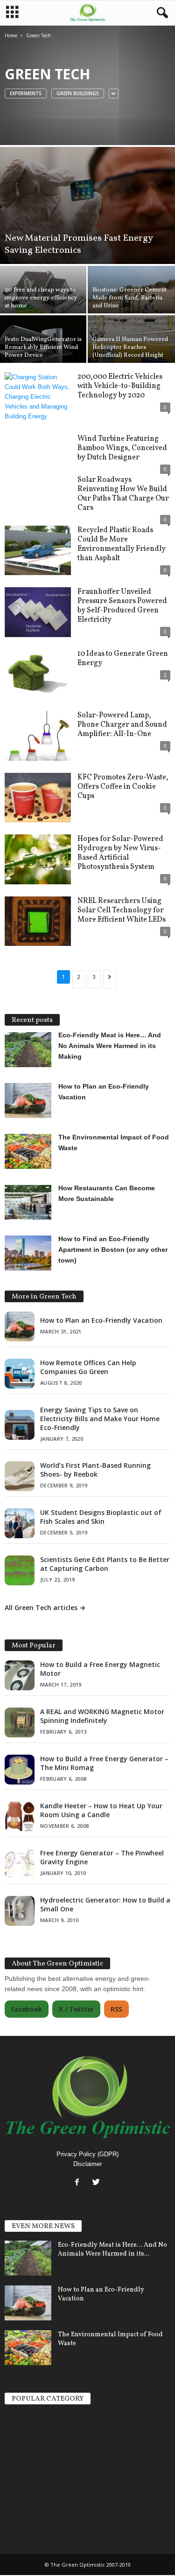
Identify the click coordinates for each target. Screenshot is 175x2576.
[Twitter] (97, 2183)
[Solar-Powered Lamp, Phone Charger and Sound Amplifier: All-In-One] (38, 736)
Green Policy (25, 2514)
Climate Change (30, 2447)
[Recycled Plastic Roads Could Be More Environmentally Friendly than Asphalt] (38, 551)
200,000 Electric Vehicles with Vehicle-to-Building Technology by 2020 (120, 386)
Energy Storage (29, 2464)
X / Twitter (76, 2009)
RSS (116, 2009)
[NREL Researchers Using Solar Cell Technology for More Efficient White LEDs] (38, 921)
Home (11, 35)
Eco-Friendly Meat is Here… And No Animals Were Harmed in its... (112, 2250)
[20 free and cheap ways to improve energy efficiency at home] (44, 299)
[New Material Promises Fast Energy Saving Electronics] (87, 205)
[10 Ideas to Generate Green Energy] (38, 674)
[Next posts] (110, 979)
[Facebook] (79, 2183)
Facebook (27, 2009)
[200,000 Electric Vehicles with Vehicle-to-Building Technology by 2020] (38, 397)
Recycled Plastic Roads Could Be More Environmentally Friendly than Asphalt (122, 544)
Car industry (24, 2497)
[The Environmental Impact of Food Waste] (28, 2348)
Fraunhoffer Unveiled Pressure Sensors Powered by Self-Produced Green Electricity (122, 606)
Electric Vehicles (31, 2413)
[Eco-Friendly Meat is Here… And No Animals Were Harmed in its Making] (28, 2258)
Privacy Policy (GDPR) (87, 2154)
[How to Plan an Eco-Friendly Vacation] (28, 2303)
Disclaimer (87, 2164)
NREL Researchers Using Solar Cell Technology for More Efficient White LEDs (122, 910)
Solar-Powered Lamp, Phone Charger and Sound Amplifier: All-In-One (122, 725)
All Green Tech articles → (45, 1607)
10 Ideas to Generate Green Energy (123, 659)
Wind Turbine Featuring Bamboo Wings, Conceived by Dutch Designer (122, 448)
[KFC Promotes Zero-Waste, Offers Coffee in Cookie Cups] (38, 798)
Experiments (26, 93)
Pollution (19, 2480)
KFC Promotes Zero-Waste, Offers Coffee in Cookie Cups (123, 787)
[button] (161, 13)
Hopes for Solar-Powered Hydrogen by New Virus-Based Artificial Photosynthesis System (120, 853)
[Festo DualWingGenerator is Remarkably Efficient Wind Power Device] (44, 348)
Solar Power (24, 2430)
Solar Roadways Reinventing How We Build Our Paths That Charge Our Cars (123, 494)
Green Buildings (78, 93)
